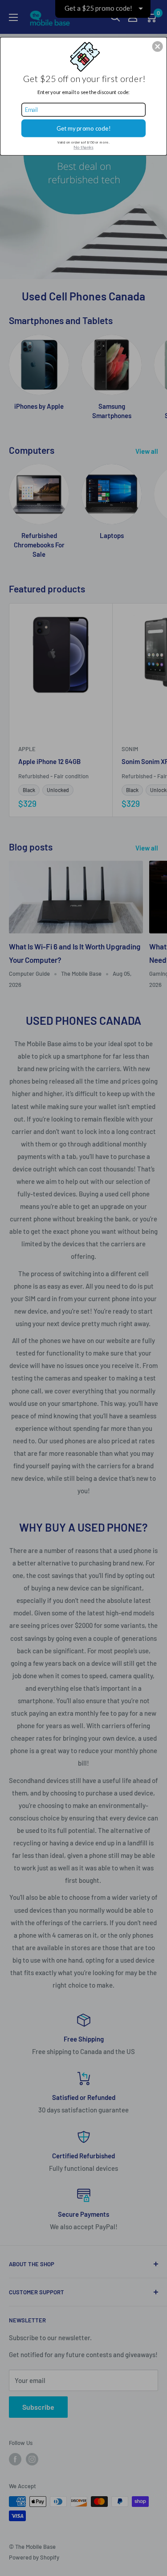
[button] (158, 46)
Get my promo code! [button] (84, 128)
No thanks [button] (83, 147)
